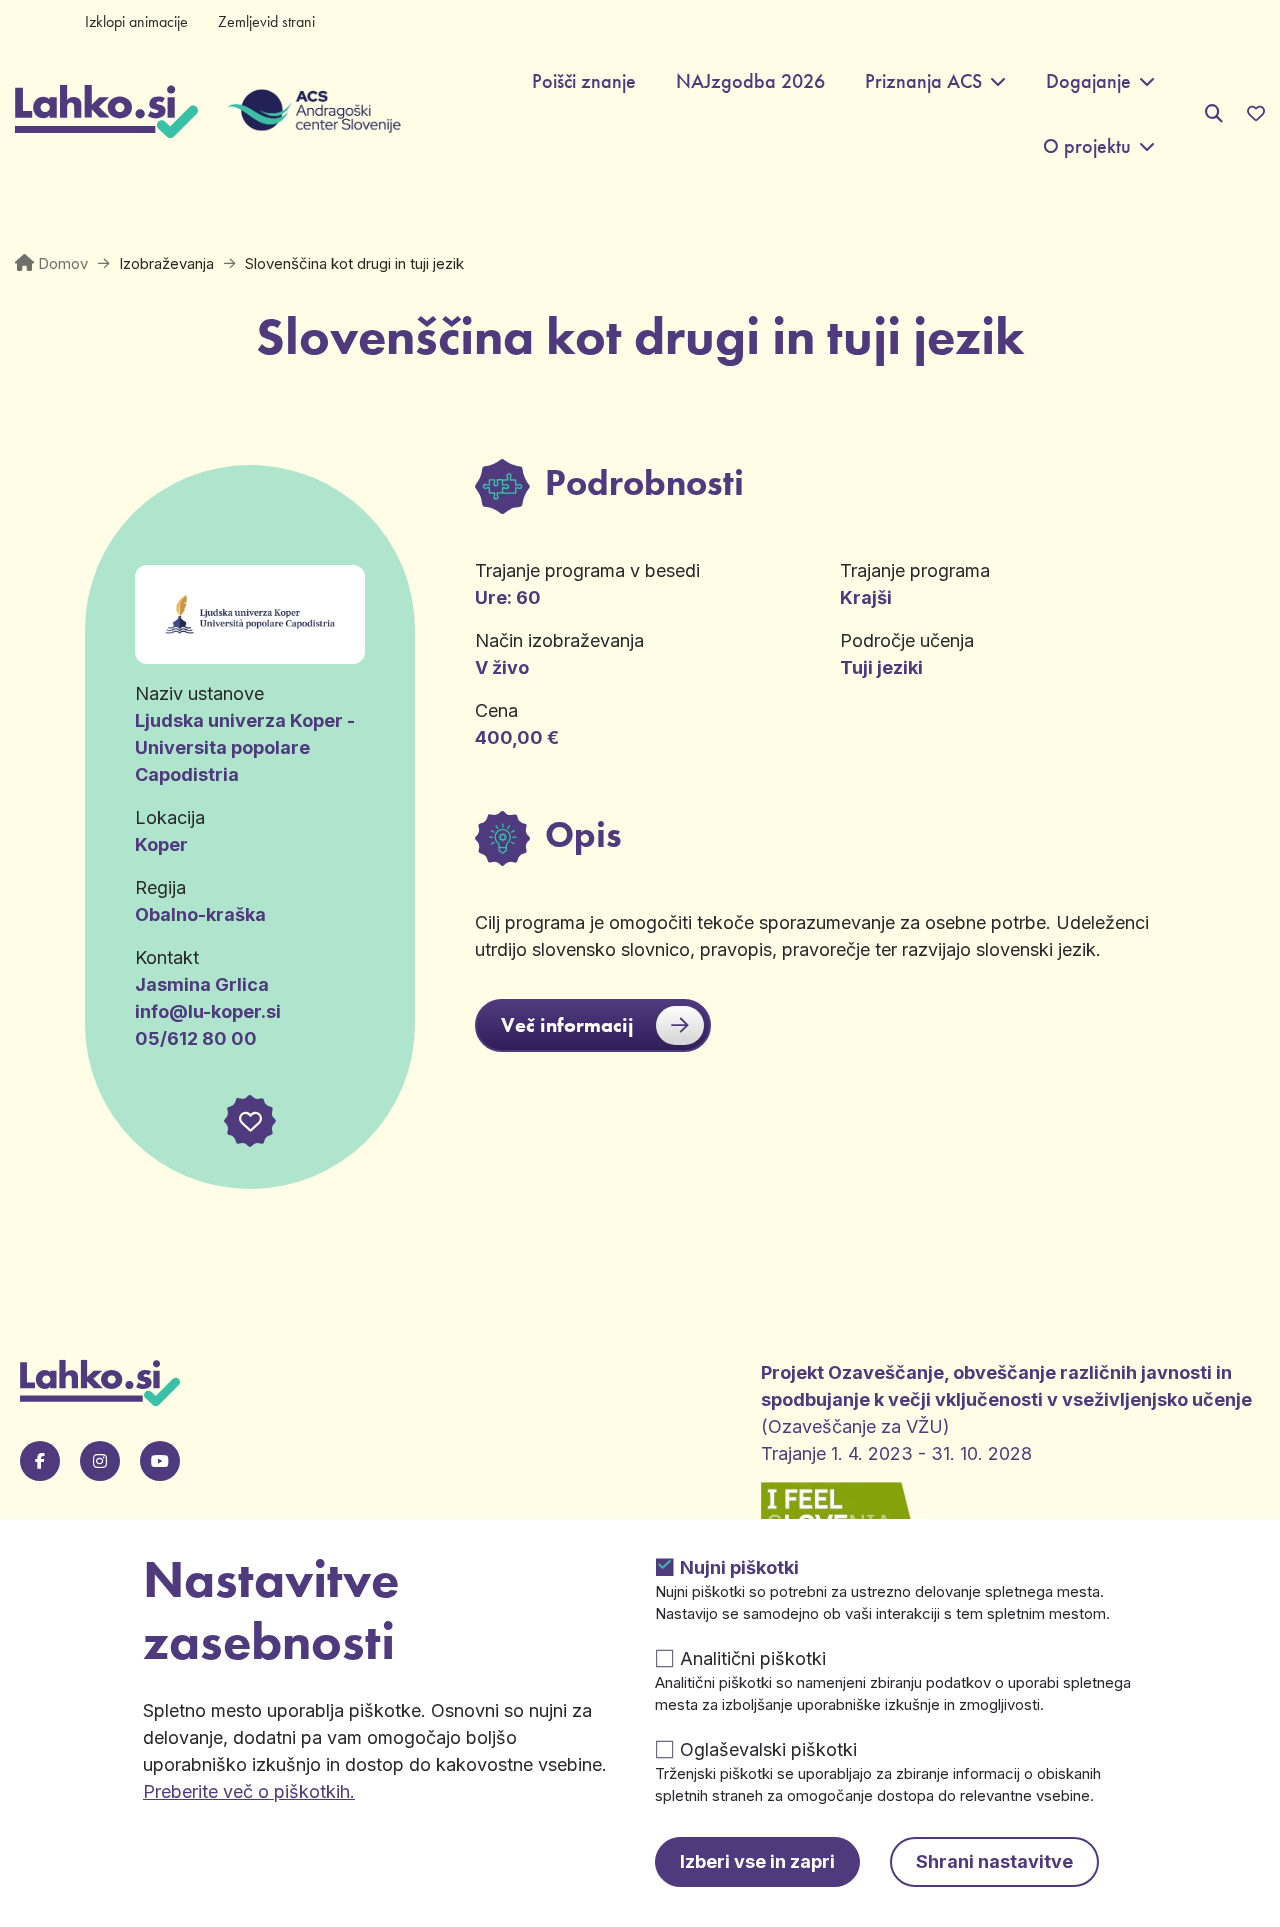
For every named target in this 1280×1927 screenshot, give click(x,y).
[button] (250, 1121)
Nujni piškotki (739, 1567)
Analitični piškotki (753, 1658)
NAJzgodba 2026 (750, 81)
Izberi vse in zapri (757, 1861)
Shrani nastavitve (994, 1861)
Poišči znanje (584, 81)
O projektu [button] (1087, 146)
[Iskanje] (1214, 113)
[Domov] (106, 114)
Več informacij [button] (567, 1025)
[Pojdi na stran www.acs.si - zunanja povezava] (299, 114)
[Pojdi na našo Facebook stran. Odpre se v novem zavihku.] (40, 1461)
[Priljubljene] (1256, 114)
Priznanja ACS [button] (923, 81)
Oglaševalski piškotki (768, 1749)
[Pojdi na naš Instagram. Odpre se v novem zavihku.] (100, 1461)
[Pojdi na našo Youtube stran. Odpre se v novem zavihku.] (160, 1461)
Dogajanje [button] (1088, 81)
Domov (63, 263)
